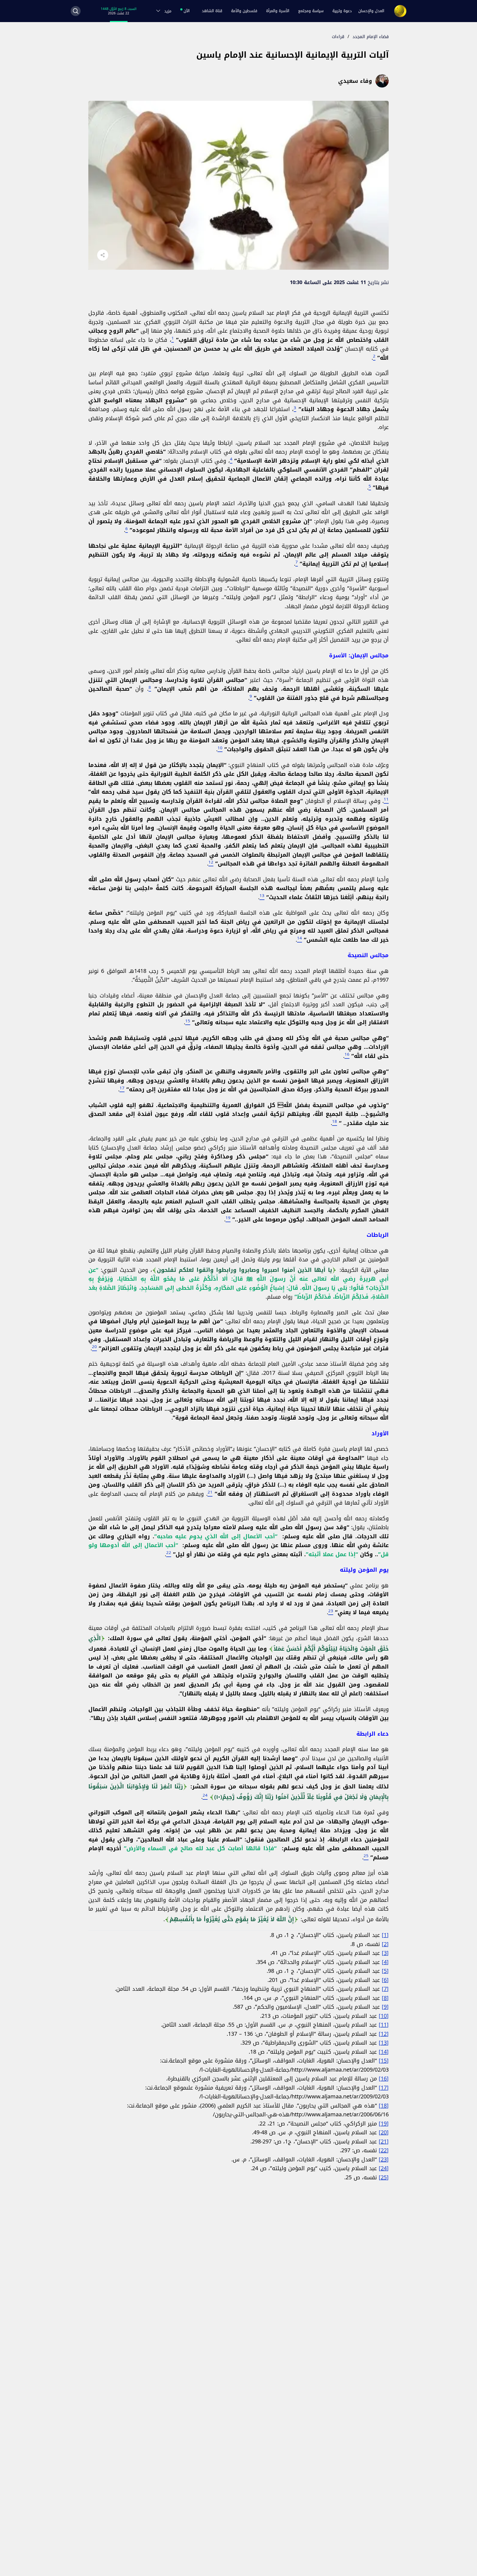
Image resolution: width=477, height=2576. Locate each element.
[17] (384, 2088)
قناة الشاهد (212, 11)
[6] (385, 1980)
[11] (384, 2025)
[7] (385, 1989)
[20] (384, 2132)
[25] (384, 2177)
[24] (384, 2168)
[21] (384, 2141)
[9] (385, 2007)
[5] (385, 1971)
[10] (384, 2016)
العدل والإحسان (371, 11)
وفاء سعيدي (355, 81)
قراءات (338, 37)
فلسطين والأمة (244, 11)
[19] (384, 2124)
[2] (385, 1944)
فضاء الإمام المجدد (371, 37)
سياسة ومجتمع (311, 11)
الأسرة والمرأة (278, 11)
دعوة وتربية (342, 11)
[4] (385, 1962)
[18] (384, 2106)
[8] (385, 1998)
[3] (385, 1953)
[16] (384, 2079)
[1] (385, 1935)
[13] (384, 2043)
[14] (384, 2052)
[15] (384, 2061)
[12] (384, 2034)
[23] (384, 2159)
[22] (384, 2150)
